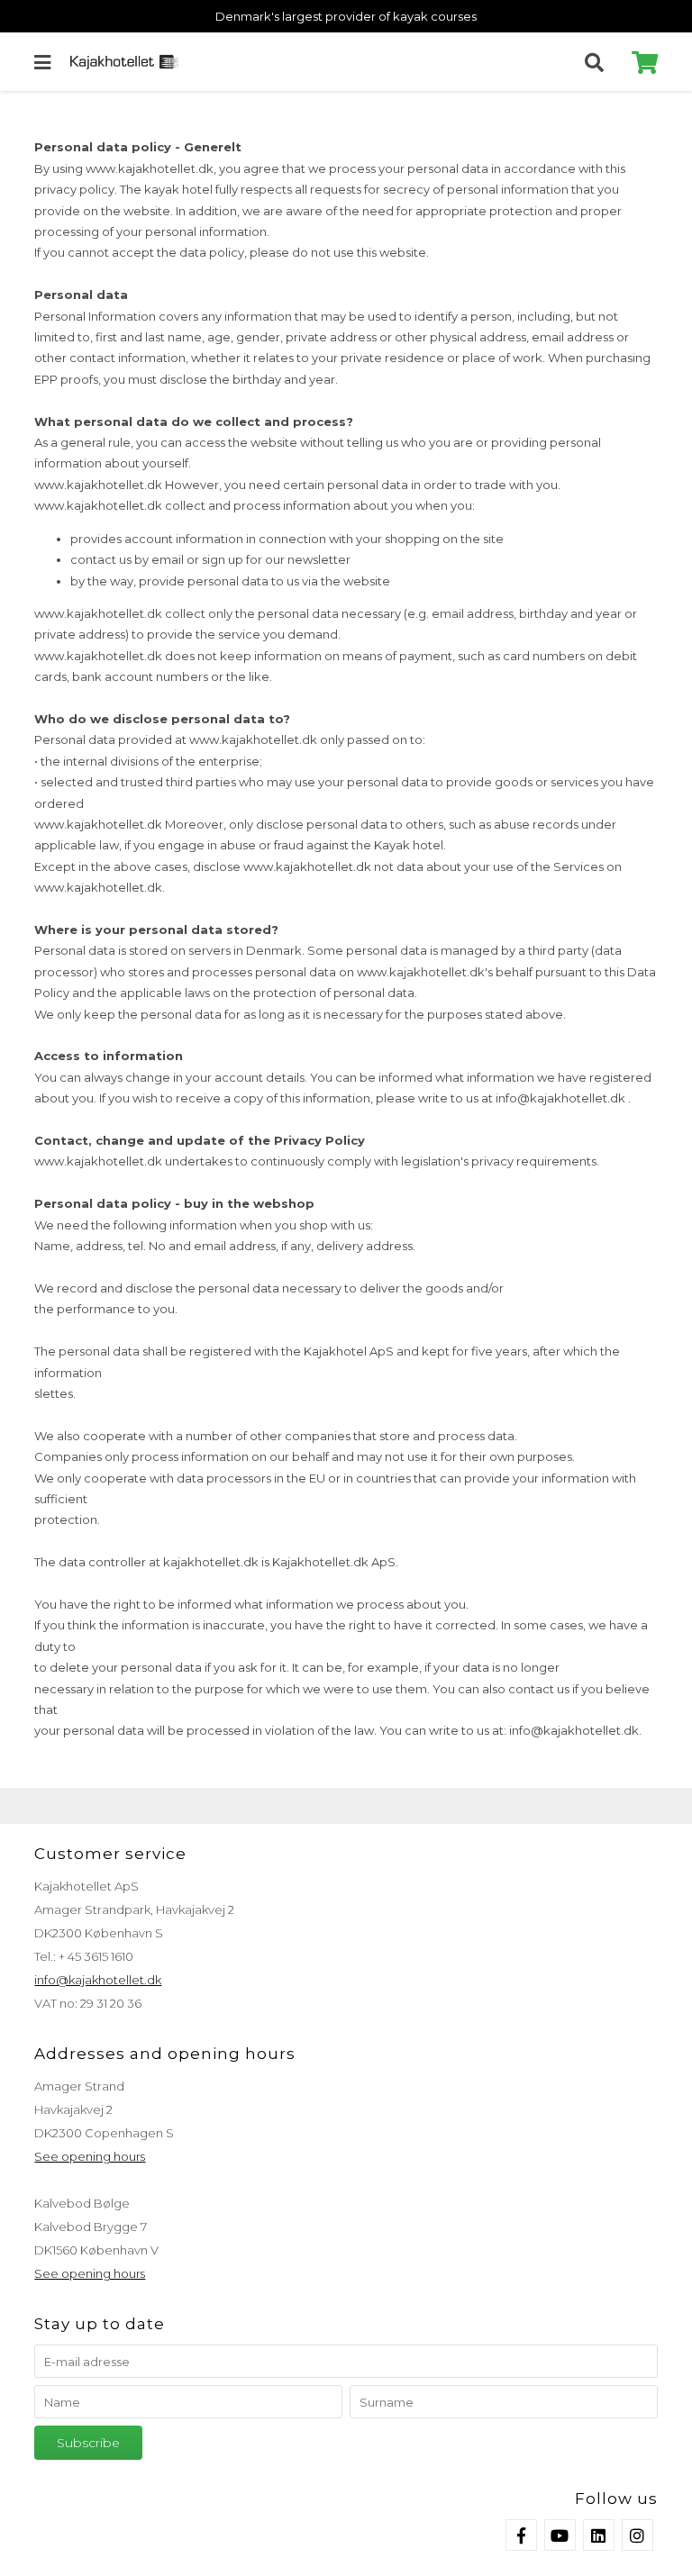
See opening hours (90, 2156)
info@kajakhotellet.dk (98, 1980)
